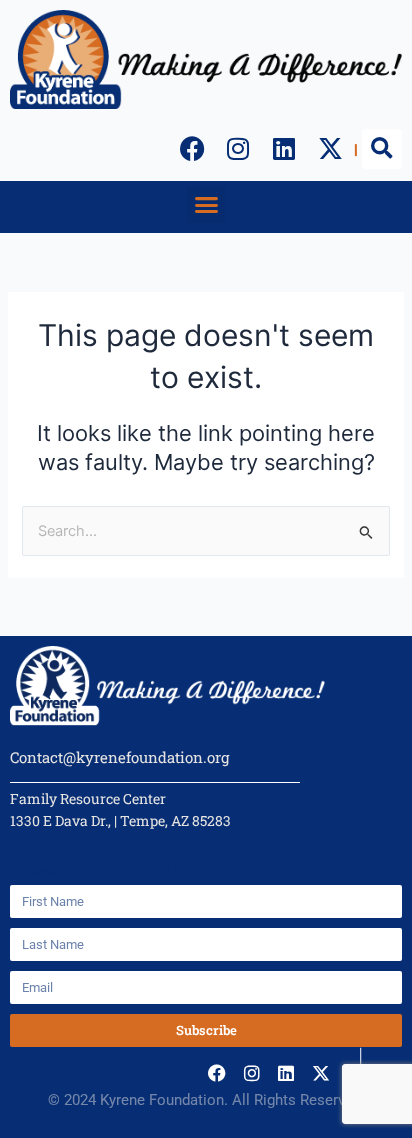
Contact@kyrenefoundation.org (119, 757)
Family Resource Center (88, 798)
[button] (382, 149)
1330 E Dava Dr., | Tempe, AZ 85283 (120, 820)
